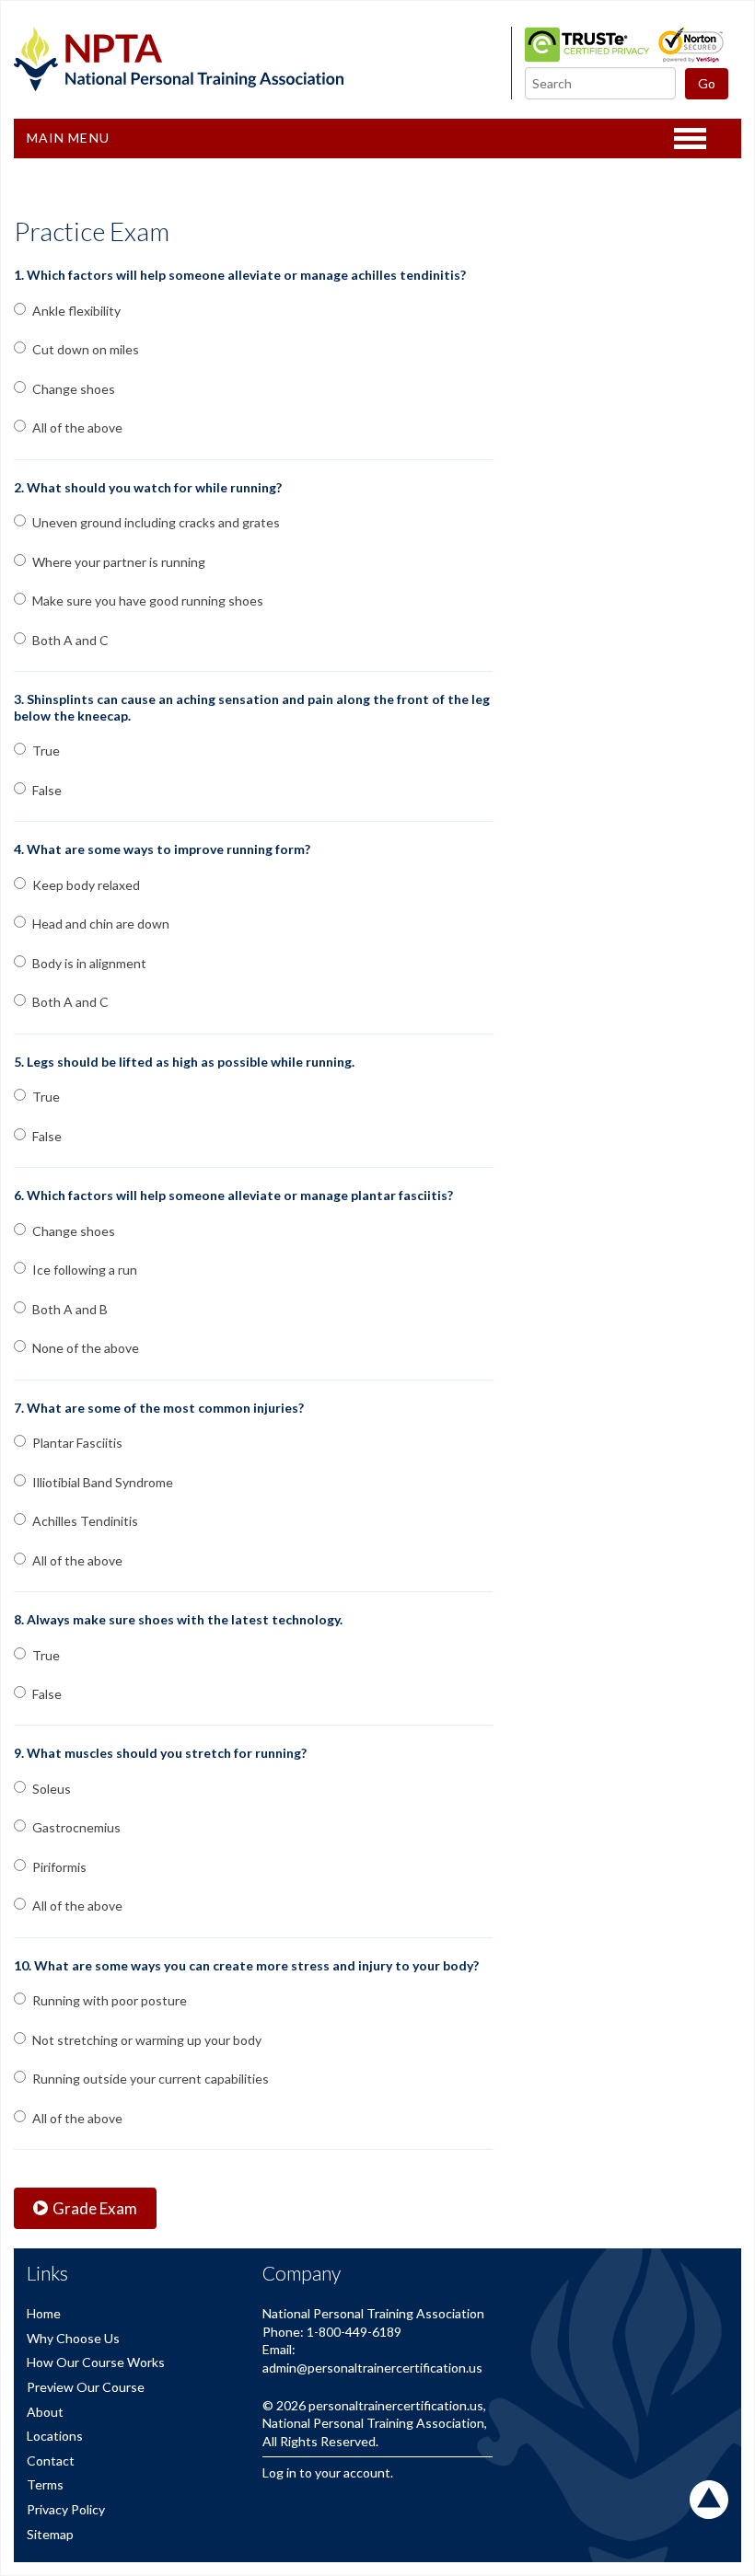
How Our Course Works (96, 2362)
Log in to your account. (328, 2472)
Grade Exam (95, 2208)
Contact (51, 2460)
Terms (45, 2484)
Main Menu (68, 138)
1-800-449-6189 (354, 2332)
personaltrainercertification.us (396, 2405)
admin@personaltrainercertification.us (372, 2368)
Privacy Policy (66, 2509)
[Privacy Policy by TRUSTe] (587, 58)
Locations (55, 2436)
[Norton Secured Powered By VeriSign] (691, 58)
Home (44, 2313)
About (45, 2412)
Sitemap (50, 2534)
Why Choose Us (73, 2338)
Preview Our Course (86, 2387)
